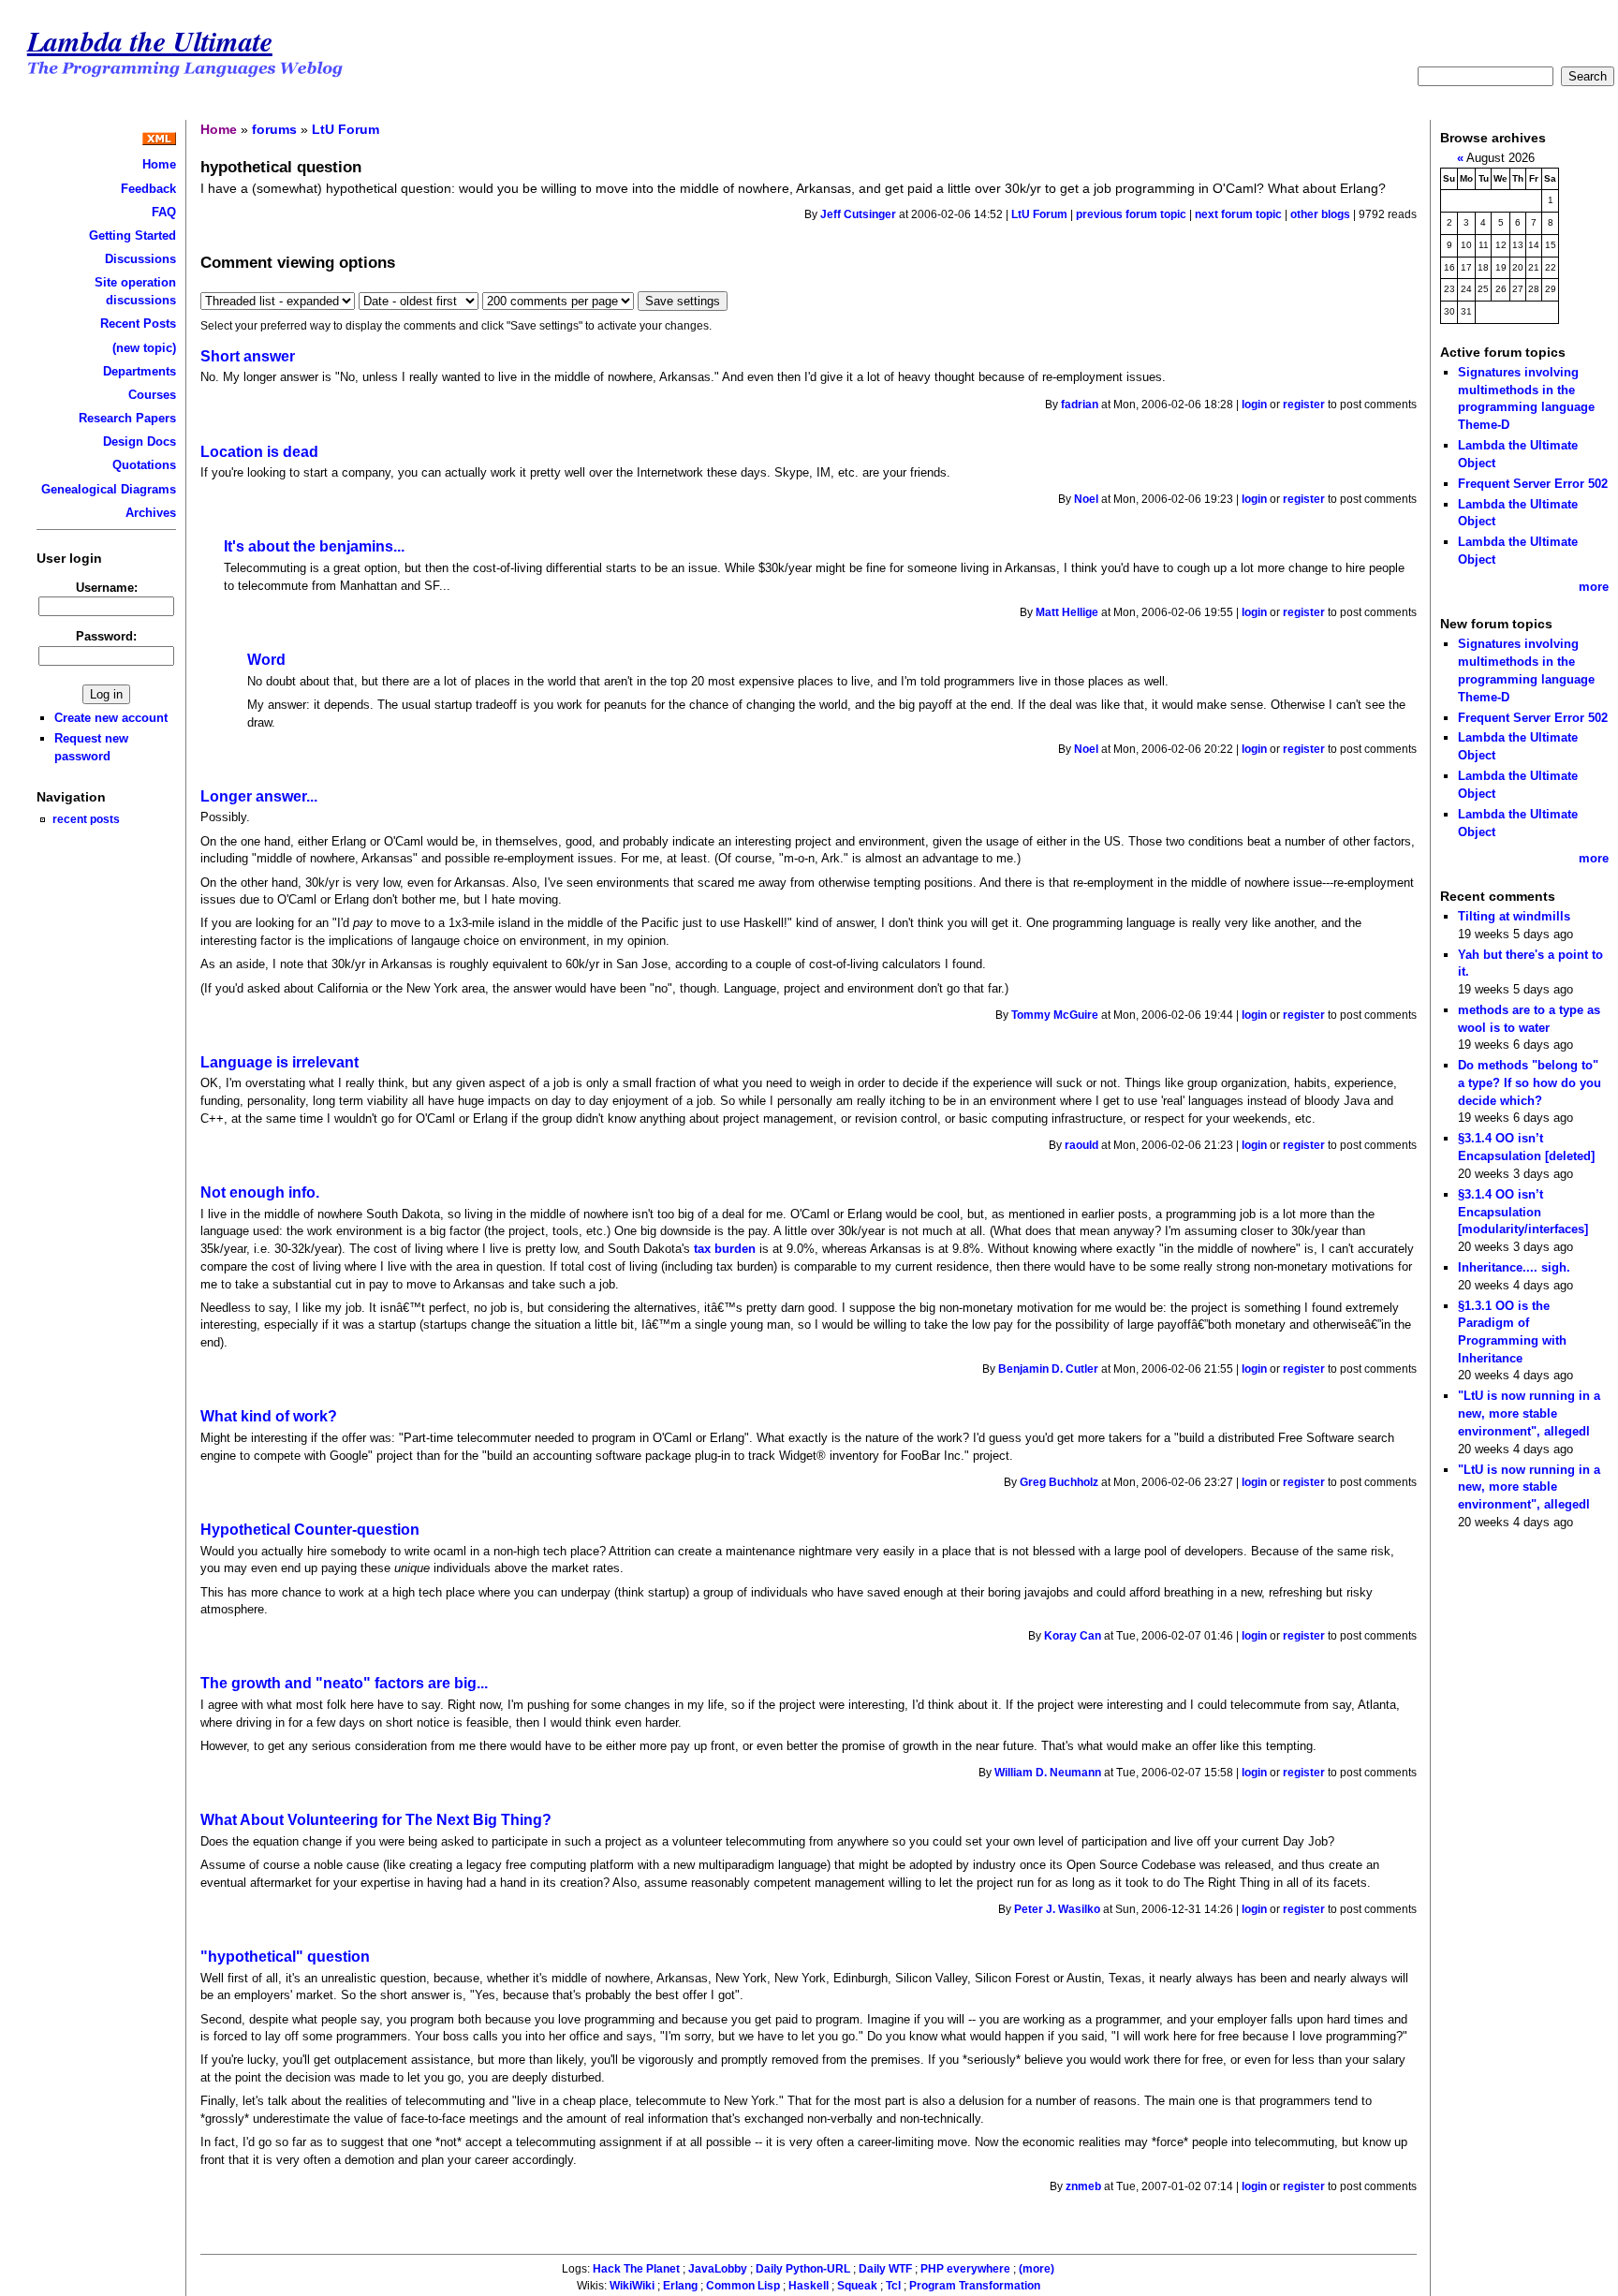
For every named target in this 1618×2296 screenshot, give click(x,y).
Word (266, 660)
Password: (106, 636)
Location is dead (259, 452)
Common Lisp (743, 2286)
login (1254, 405)
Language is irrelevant (279, 1062)
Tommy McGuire (1055, 1015)
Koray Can (1073, 1636)
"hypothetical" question (285, 1957)
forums (274, 129)
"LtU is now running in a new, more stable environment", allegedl (1529, 1413)
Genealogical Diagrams (109, 489)
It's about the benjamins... (314, 546)
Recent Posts (138, 324)
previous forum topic (1131, 214)
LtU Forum (346, 129)
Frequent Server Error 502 (1533, 484)
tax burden (725, 1249)
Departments (140, 371)
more (1594, 587)
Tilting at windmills (1514, 916)
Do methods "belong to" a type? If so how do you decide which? (1530, 1082)
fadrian (1080, 405)
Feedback (148, 189)
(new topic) (144, 348)
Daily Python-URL (803, 2269)
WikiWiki (632, 2286)
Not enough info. (260, 1192)
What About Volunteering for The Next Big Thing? (376, 1820)
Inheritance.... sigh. (1514, 1267)
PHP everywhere (965, 2269)
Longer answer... (259, 796)
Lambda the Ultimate (150, 41)
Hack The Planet (636, 2269)
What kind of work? (269, 1416)
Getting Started (132, 235)
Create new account (111, 718)
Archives (151, 513)
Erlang (680, 2286)
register (1304, 405)
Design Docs (140, 442)
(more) (1037, 2269)
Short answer (248, 356)
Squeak (857, 2286)
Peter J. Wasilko (1057, 1909)
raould (1081, 1145)
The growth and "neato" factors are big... (344, 1683)
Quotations (144, 465)
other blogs (1320, 214)
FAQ (164, 212)
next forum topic (1238, 214)
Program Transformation (975, 2286)
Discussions (140, 259)
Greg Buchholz (1059, 1482)
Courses (152, 395)
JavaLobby (718, 2269)
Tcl (893, 2286)
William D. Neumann (1048, 1773)
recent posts (86, 819)
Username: (107, 588)
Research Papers (127, 418)
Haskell (809, 2286)
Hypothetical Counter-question (310, 1530)
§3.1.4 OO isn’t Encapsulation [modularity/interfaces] (1523, 1212)
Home (159, 164)
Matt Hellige (1067, 612)
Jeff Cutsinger (858, 214)
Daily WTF (885, 2269)
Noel (1086, 499)
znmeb (1083, 2186)
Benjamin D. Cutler (1048, 1369)
